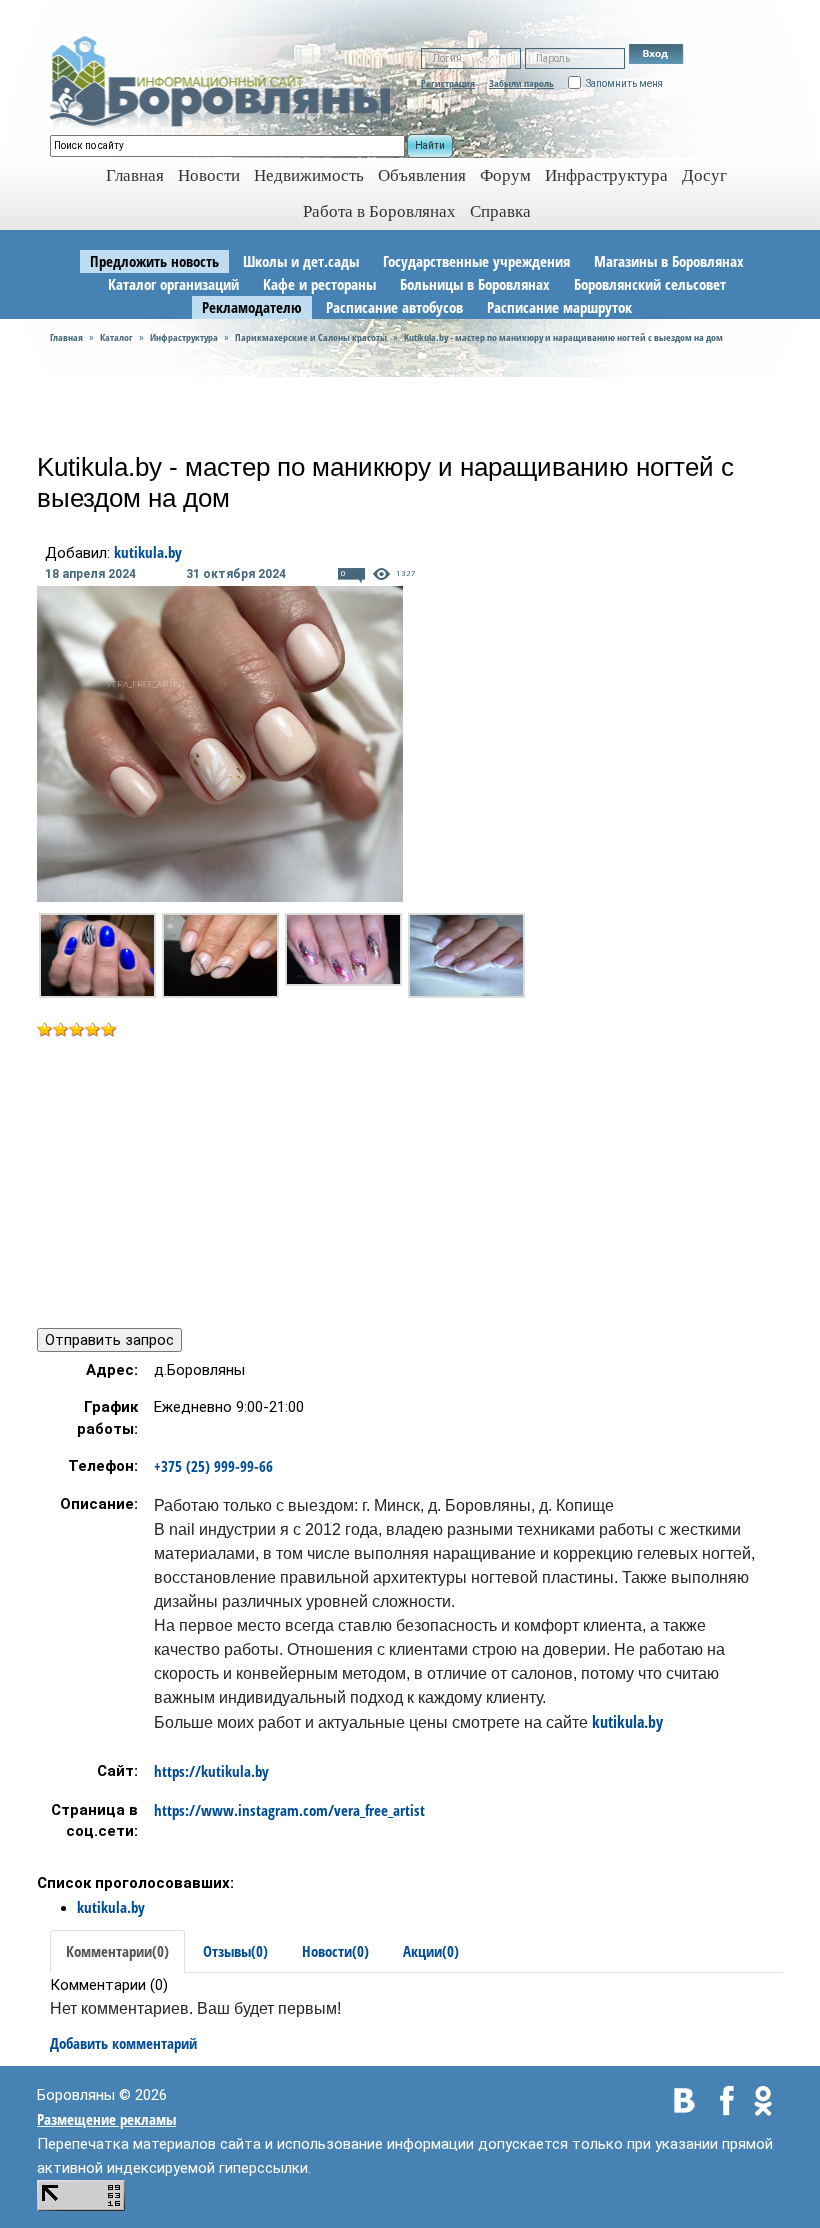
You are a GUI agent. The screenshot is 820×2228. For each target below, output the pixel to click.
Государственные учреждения (476, 261)
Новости (209, 175)
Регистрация (448, 83)
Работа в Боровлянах (379, 211)
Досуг (704, 175)
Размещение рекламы (106, 2119)
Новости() (335, 1951)
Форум (505, 175)
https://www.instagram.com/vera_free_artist (289, 1810)
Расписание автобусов (394, 307)
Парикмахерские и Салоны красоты (311, 337)
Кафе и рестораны (319, 284)
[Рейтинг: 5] (77, 1028)
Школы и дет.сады (301, 261)
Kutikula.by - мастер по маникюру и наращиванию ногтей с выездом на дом (563, 337)
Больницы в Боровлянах (475, 284)
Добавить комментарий (123, 2043)
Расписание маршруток (559, 307)
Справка (500, 211)
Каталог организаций (173, 284)
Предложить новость (154, 261)
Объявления (422, 175)
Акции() (431, 1951)
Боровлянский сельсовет (650, 284)
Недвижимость (309, 175)
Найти (430, 145)
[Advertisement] (205, 1181)
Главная (66, 337)
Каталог (116, 337)
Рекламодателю (252, 307)
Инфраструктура (606, 175)
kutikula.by (148, 552)
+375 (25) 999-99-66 (213, 1466)
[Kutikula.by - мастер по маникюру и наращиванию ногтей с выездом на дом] (97, 955)
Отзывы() (235, 1951)
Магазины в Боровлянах (669, 261)
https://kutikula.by (211, 1771)
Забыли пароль (521, 83)
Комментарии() (117, 1951)
